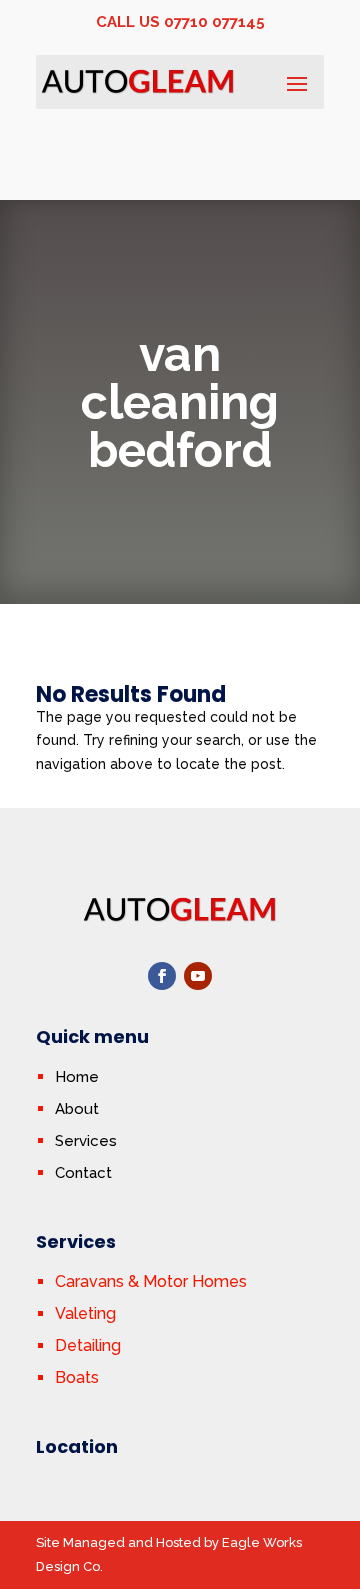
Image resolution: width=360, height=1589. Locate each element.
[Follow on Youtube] (198, 976)
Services (86, 1141)
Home (77, 1077)
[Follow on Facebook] (162, 976)
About (77, 1109)
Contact (83, 1173)
